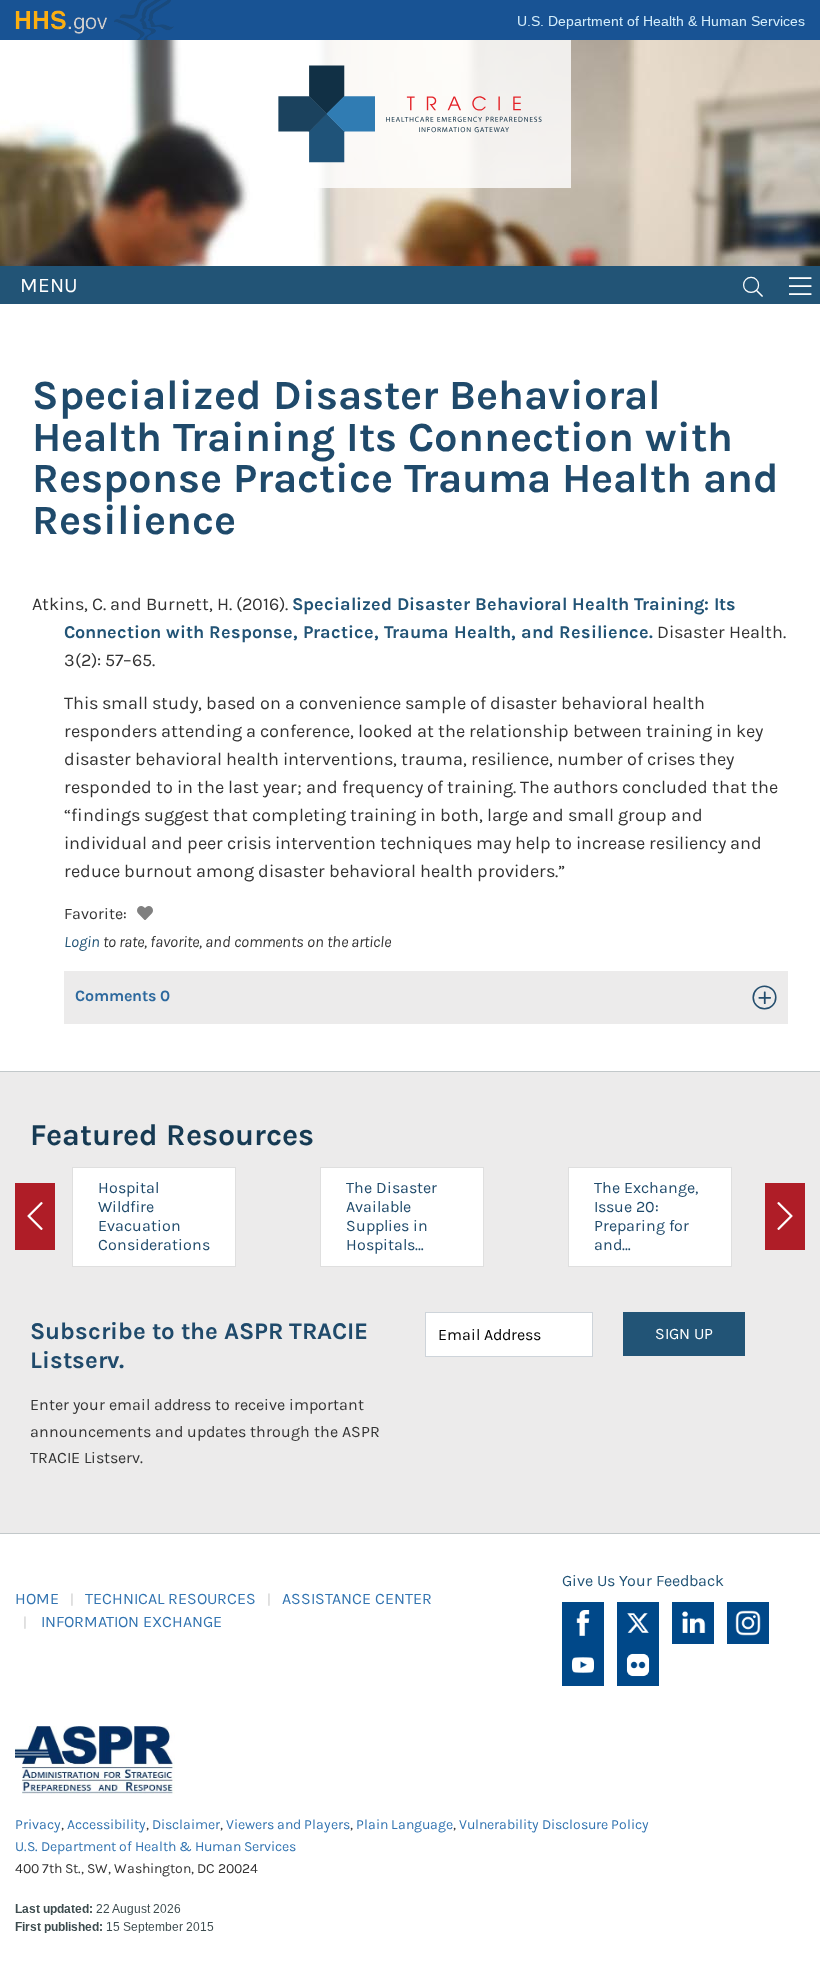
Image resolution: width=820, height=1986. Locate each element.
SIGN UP (684, 1333)
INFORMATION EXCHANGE (131, 1621)
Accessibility (106, 1824)
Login (82, 941)
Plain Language (404, 1824)
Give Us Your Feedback (643, 1580)
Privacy (38, 1824)
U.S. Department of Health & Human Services (661, 21)
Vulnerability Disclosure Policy (554, 1824)
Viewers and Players (288, 1824)
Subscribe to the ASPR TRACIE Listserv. (199, 1345)
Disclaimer (186, 1824)
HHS (95, 20)
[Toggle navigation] (753, 285)
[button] (142, 910)
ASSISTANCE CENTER (357, 1598)
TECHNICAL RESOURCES (170, 1598)
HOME (37, 1598)
